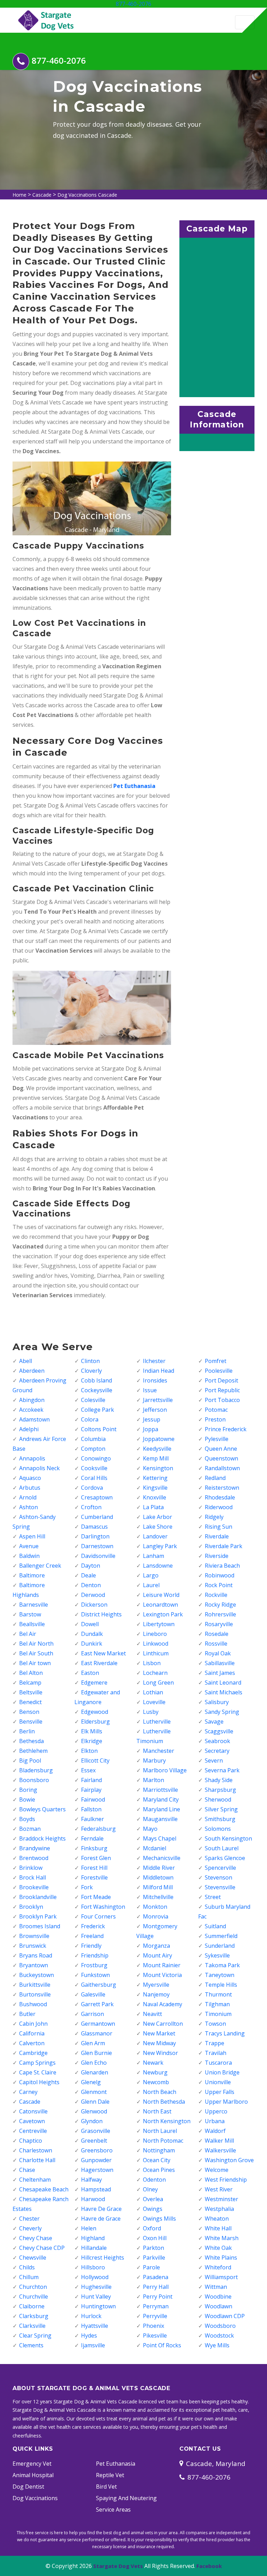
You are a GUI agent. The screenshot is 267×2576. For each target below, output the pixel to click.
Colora (90, 1419)
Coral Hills (94, 1478)
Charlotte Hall (37, 2160)
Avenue (29, 1546)
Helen (89, 2228)
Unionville (218, 2082)
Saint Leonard (223, 1683)
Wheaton (217, 2219)
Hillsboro (93, 2267)
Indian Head (159, 1371)
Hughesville (96, 2287)
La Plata (153, 1507)
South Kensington (228, 1838)
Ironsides (155, 1380)
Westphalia (219, 2209)
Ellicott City (95, 1760)
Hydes (89, 2335)
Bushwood (33, 2004)
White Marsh (222, 2238)
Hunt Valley (96, 2297)
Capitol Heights (39, 2082)
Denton (91, 1585)
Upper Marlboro (226, 2102)
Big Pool (30, 1760)
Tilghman (217, 2004)
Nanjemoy (156, 1994)
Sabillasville (220, 1663)
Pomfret (216, 1361)
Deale (88, 1575)
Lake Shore (158, 1527)
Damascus (94, 1527)
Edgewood (95, 1712)
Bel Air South (36, 1653)
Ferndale (92, 1838)
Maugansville (160, 1819)
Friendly (91, 1946)
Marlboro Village (165, 1770)
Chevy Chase (36, 2238)
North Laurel (160, 2131)
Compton (93, 1449)
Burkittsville (35, 1985)
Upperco (216, 2111)
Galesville (93, 1994)
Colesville (93, 1400)
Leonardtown (160, 1605)
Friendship (95, 1955)
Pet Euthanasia (116, 2464)
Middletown (158, 1877)
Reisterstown (222, 1488)
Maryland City (161, 1799)
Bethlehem (33, 1751)
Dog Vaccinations (35, 2498)
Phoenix (153, 2326)
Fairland (91, 1780)
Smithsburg (220, 1819)
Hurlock (91, 2316)
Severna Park (222, 1770)
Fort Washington (103, 1907)
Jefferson (155, 1410)
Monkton (155, 1907)
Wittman (216, 2287)
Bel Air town (35, 1663)
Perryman (156, 2306)
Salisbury (217, 1702)
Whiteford (218, 2267)
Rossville (216, 1644)
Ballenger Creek (40, 1566)
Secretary (217, 1751)
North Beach (160, 2092)
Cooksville (94, 1468)
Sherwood (218, 1799)
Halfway (91, 2180)
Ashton (29, 1507)
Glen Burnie (96, 2053)
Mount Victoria (162, 1975)
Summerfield (221, 1936)
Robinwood (220, 1575)
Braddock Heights (42, 1838)
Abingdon (32, 1400)
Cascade (42, 195)
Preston (215, 1419)
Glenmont (94, 2092)
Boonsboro (34, 1780)
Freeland (92, 1936)
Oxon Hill (155, 2238)
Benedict (30, 1702)
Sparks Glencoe (225, 1858)
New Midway (159, 2043)
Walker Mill (219, 2141)
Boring (28, 1790)
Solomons (218, 1829)
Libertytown (159, 1624)
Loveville (154, 1702)
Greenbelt (94, 2141)
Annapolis (32, 1458)
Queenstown (221, 1458)
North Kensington (167, 2121)
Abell (26, 1361)
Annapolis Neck (39, 1468)
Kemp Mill (156, 1458)
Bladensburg (36, 1770)
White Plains (221, 2258)
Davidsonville (98, 1556)
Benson (29, 1712)
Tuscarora (218, 2063)
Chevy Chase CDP (42, 2248)
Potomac (216, 1410)
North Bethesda (164, 2102)
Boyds (27, 1819)
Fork (87, 1887)
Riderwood (219, 1507)
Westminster (221, 2199)
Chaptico (31, 2141)
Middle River (159, 1868)
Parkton (153, 2248)
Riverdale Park (224, 1546)
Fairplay (91, 1790)
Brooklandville (38, 1897)
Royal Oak (218, 1653)
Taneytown (220, 1975)
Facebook (209, 2566)
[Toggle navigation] (245, 22)
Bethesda (31, 1741)
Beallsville (32, 1624)
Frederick (93, 1926)
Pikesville (155, 2335)
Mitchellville (158, 1897)
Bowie (27, 1799)
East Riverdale (99, 1663)
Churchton (33, 2287)
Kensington (158, 1468)
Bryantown (34, 1965)
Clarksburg (34, 2316)
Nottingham (159, 2150)
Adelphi (29, 1429)
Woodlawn (219, 2306)
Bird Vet (106, 2487)
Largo (151, 1575)
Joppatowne (159, 1439)
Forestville (94, 1877)
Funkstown (95, 1975)
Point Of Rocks (162, 2345)
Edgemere (94, 1683)
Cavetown (32, 2121)
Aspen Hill (32, 1536)
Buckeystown (37, 1975)
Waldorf (215, 2131)
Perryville (155, 2316)
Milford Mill (158, 1887)
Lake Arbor (157, 1517)
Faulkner (92, 1819)
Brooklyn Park (38, 1916)
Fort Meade (96, 1897)
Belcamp (30, 1683)
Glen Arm (93, 2043)
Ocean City (157, 2160)
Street (213, 1897)
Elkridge (92, 1741)
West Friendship (226, 2180)
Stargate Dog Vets (118, 2566)
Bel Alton (31, 1673)
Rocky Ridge (220, 1605)
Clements (31, 2345)
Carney (28, 2092)
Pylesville (217, 1439)
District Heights (101, 1614)
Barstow (30, 1614)
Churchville (34, 2297)
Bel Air (28, 1634)
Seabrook (217, 1741)
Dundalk (92, 1634)
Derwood (93, 1595)
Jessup (152, 1419)
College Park (98, 1410)
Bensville (31, 1722)
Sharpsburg (220, 1790)
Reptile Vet (110, 2475)
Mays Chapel (160, 1838)
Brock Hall (33, 1877)
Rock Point (219, 1585)
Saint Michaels (224, 1692)
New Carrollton (163, 2024)
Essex (88, 1770)
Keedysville (157, 1449)
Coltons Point (99, 1429)
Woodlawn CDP (225, 2316)
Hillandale (94, 2248)
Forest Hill (94, 1868)
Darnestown (97, 1546)
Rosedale (217, 1634)
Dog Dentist (28, 2487)
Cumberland (97, 1517)
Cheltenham (35, 2180)
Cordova (92, 1488)
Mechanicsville (162, 1858)
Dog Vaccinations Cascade (87, 195)
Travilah (216, 2053)
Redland (215, 1478)
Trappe (215, 2043)
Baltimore (32, 1575)
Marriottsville (160, 1790)
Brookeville (34, 1887)
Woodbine (218, 2297)
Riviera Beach (222, 1566)
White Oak (218, 2248)
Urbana (215, 2121)
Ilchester (154, 1361)
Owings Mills (159, 2219)
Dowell (90, 1624)
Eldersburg (95, 1722)
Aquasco (30, 1478)
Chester (29, 2219)
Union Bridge (222, 2072)
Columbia (93, 1439)
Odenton (154, 2180)
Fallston (91, 1809)
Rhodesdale (220, 1497)
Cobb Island (96, 1380)
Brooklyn (31, 1907)
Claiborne (32, 2306)
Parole (151, 2267)
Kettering (155, 1478)
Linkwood (156, 1644)
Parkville (154, 2258)
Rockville (216, 1595)
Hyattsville (95, 2326)
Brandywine (35, 1848)
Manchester (159, 1751)
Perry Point (158, 2297)
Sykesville (217, 1955)
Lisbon (152, 1663)
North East (157, 2111)
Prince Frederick (226, 1429)
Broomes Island (40, 1926)
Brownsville (34, 1936)
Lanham (153, 1556)
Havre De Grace (101, 2209)
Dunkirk (92, 1644)
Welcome (217, 2170)
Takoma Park (222, 1965)
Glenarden (95, 2072)
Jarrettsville (158, 1400)
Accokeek (31, 1410)
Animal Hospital (33, 2475)
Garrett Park (97, 2004)
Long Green (158, 1683)
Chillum (29, 2277)
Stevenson (219, 1877)
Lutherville (157, 1722)
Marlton (153, 1780)
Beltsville (31, 1692)
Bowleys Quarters (42, 1809)
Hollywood (95, 2277)
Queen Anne (221, 1449)
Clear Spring (35, 2335)
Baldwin (29, 1556)
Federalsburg (98, 1829)
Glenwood (94, 2111)
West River (219, 2189)
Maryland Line (161, 1809)
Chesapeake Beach (44, 2189)
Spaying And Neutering (126, 2498)
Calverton (32, 2043)
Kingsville (155, 1488)
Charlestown (36, 2150)
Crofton (91, 1507)
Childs (27, 2267)
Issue (150, 1390)
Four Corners (98, 1916)
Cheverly (30, 2228)
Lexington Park (163, 1614)
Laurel (151, 1585)
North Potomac (163, 2141)
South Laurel (222, 1848)
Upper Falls (220, 2092)
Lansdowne (158, 1566)
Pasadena (156, 2277)
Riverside (217, 1556)
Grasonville (96, 2131)
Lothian (153, 1692)
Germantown (98, 2024)
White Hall (218, 2228)
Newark (153, 2063)
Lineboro (155, 1634)
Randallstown (222, 1468)
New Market (159, 2033)
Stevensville (220, 1887)
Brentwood (34, 1858)
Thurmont (218, 1994)
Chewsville (33, 2258)
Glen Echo (94, 2063)
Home (19, 195)
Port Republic (222, 1390)
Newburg (155, 2072)
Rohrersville (220, 1614)
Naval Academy (163, 2004)
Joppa (151, 1429)
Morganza (156, 1946)
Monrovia (156, 1916)
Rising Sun (219, 1527)
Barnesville (34, 1605)
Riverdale (217, 1536)
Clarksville (32, 2326)
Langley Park (160, 1546)
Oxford (152, 2228)
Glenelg (91, 2082)
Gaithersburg (99, 1985)
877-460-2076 (133, 4)
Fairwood (93, 1799)
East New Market (103, 1653)
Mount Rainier (162, 1965)
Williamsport (221, 2277)
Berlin (27, 1731)
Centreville (33, 2131)
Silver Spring (221, 1809)
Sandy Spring (222, 1712)
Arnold (28, 1497)
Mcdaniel (155, 1848)
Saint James (220, 1673)
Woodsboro (220, 2326)
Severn (214, 1760)
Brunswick (33, 1946)
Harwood (93, 2199)
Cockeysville (97, 1390)
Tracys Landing (225, 2033)
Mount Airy (157, 1955)
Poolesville (219, 1371)
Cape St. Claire (38, 2072)
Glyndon (92, 2121)
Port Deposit (221, 1380)
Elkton (89, 1751)
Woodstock (219, 2335)
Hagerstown (97, 2170)
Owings (153, 2209)
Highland (93, 2238)
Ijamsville (93, 2345)
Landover (155, 1536)
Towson (215, 2024)
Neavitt (152, 2014)
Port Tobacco (222, 1400)
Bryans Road (36, 1955)
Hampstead (96, 2189)
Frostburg (94, 1965)
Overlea (153, 2199)
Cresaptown (97, 1497)
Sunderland (220, 1946)
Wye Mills (217, 2345)
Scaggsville (219, 1731)
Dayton (91, 1566)
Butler (27, 2014)
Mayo (150, 1829)
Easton (90, 1673)
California (32, 2033)
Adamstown (34, 1419)
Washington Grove (229, 2160)
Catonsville (33, 2111)
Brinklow (31, 1868)
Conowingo (96, 1458)
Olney (150, 2189)
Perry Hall (156, 2287)
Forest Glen (96, 1858)
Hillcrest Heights (103, 2258)
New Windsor (160, 2053)
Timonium (218, 2014)
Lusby (151, 1712)
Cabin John (33, 2024)
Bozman (30, 1829)
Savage (214, 1722)
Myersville (156, 1985)
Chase (27, 2170)
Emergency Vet (32, 2464)
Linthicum (156, 1653)
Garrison (92, 2014)
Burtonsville (35, 1994)
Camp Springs (37, 2063)
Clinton (90, 1361)
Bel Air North (36, 1644)
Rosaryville (219, 1624)
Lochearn (155, 1673)
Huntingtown (98, 2306)
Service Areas (113, 2510)
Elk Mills (92, 1731)
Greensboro (97, 2150)
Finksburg (94, 1848)
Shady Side (219, 1780)
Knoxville (155, 1497)
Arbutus (30, 1488)
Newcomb (156, 2082)
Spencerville (220, 1868)
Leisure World (161, 1595)
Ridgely (214, 1517)
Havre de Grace (101, 2219)
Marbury (154, 1760)
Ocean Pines (159, 2170)
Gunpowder (96, 2160)
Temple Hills (221, 1985)
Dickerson (94, 1605)
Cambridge (33, 2053)
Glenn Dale (95, 2102)
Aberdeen (32, 1371)
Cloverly (91, 1371)
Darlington (95, 1536)
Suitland (215, 1926)
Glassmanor (97, 2033)
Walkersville (220, 2150)
